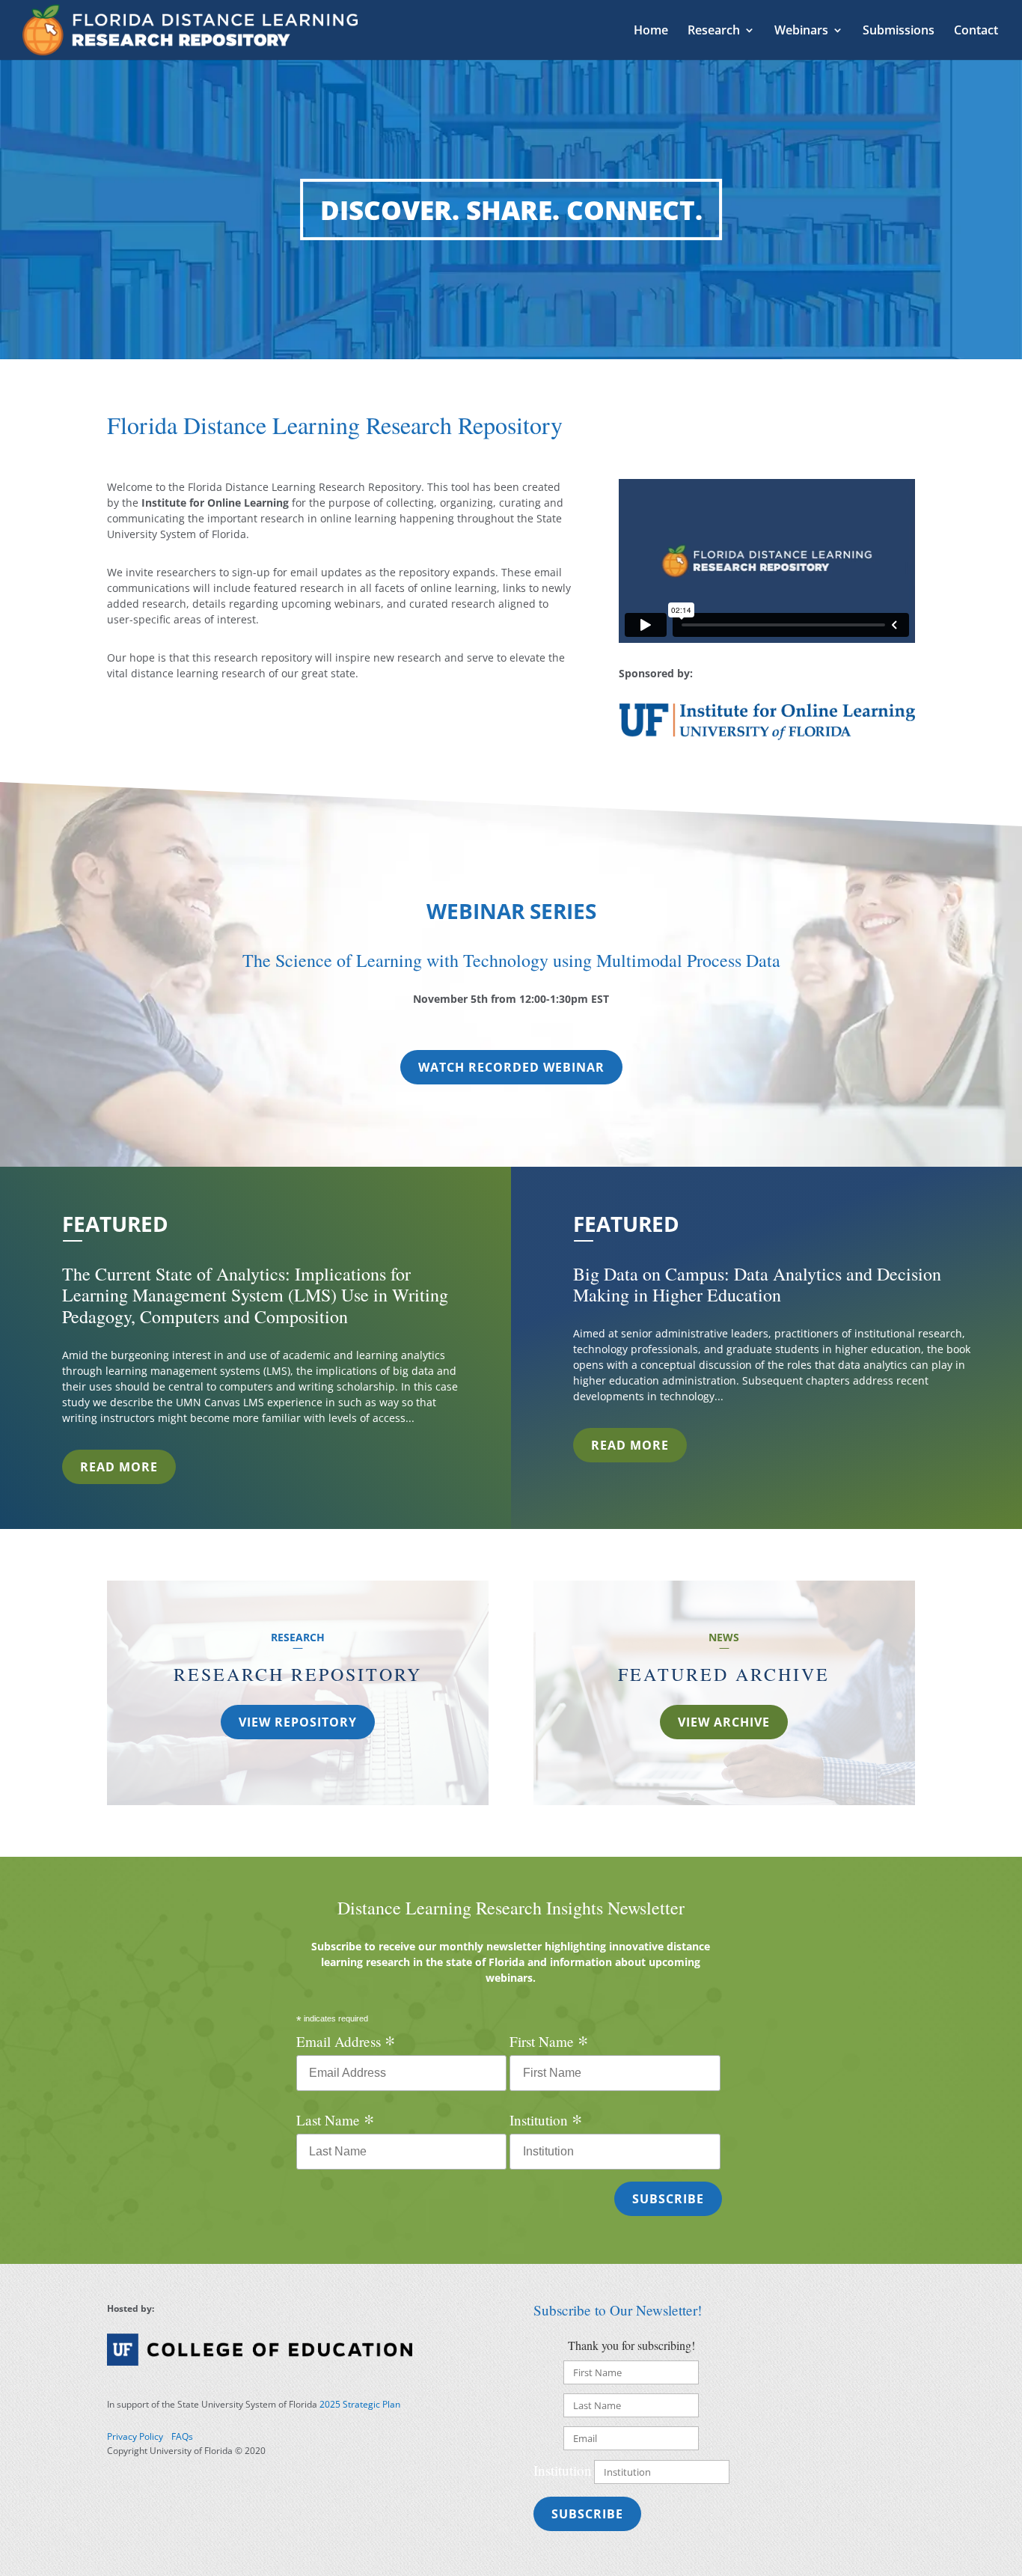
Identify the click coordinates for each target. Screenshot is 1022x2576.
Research (714, 31)
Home (651, 31)
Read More (119, 1467)
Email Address (346, 2041)
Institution (546, 2119)
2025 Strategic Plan (360, 2404)
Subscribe (587, 2514)
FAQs (182, 2436)
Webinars (801, 31)
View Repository (298, 1722)
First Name (549, 2041)
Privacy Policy (135, 2436)
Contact (976, 31)
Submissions (899, 31)
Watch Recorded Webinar (511, 1067)
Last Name (335, 2119)
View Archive (724, 1722)
